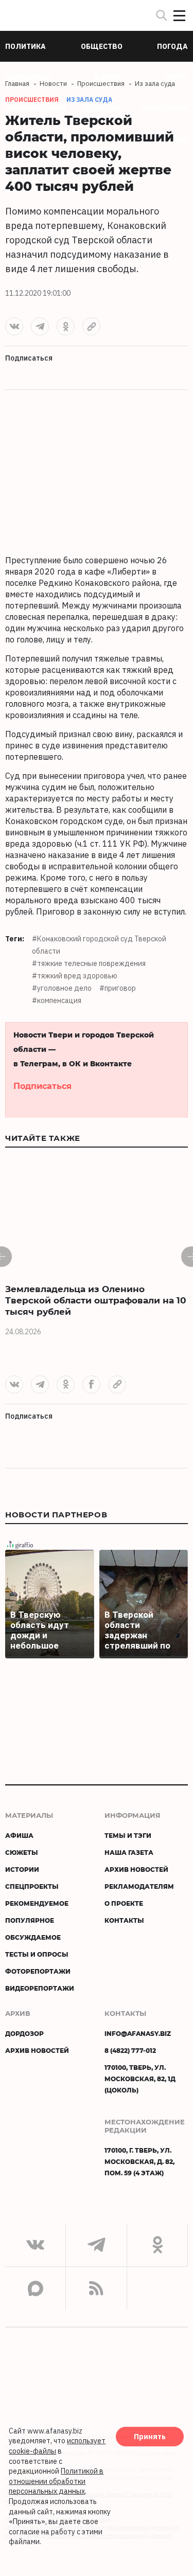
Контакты (124, 1920)
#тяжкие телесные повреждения (89, 963)
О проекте (124, 1903)
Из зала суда (89, 100)
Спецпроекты (32, 1886)
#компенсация (57, 1000)
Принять (150, 2437)
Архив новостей (136, 1869)
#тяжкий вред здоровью (75, 976)
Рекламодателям (139, 1886)
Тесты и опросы (37, 1954)
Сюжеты (22, 1852)
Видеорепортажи (40, 1988)
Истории (22, 1869)
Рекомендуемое (37, 1903)
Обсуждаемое (33, 1937)
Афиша (19, 1835)
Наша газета (129, 1852)
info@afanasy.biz (138, 2033)
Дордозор (24, 2033)
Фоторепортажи (38, 1971)
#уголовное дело (62, 988)
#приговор (118, 988)
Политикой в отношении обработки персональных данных (56, 2481)
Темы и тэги (128, 1835)
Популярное (30, 1920)
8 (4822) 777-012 (130, 2050)
